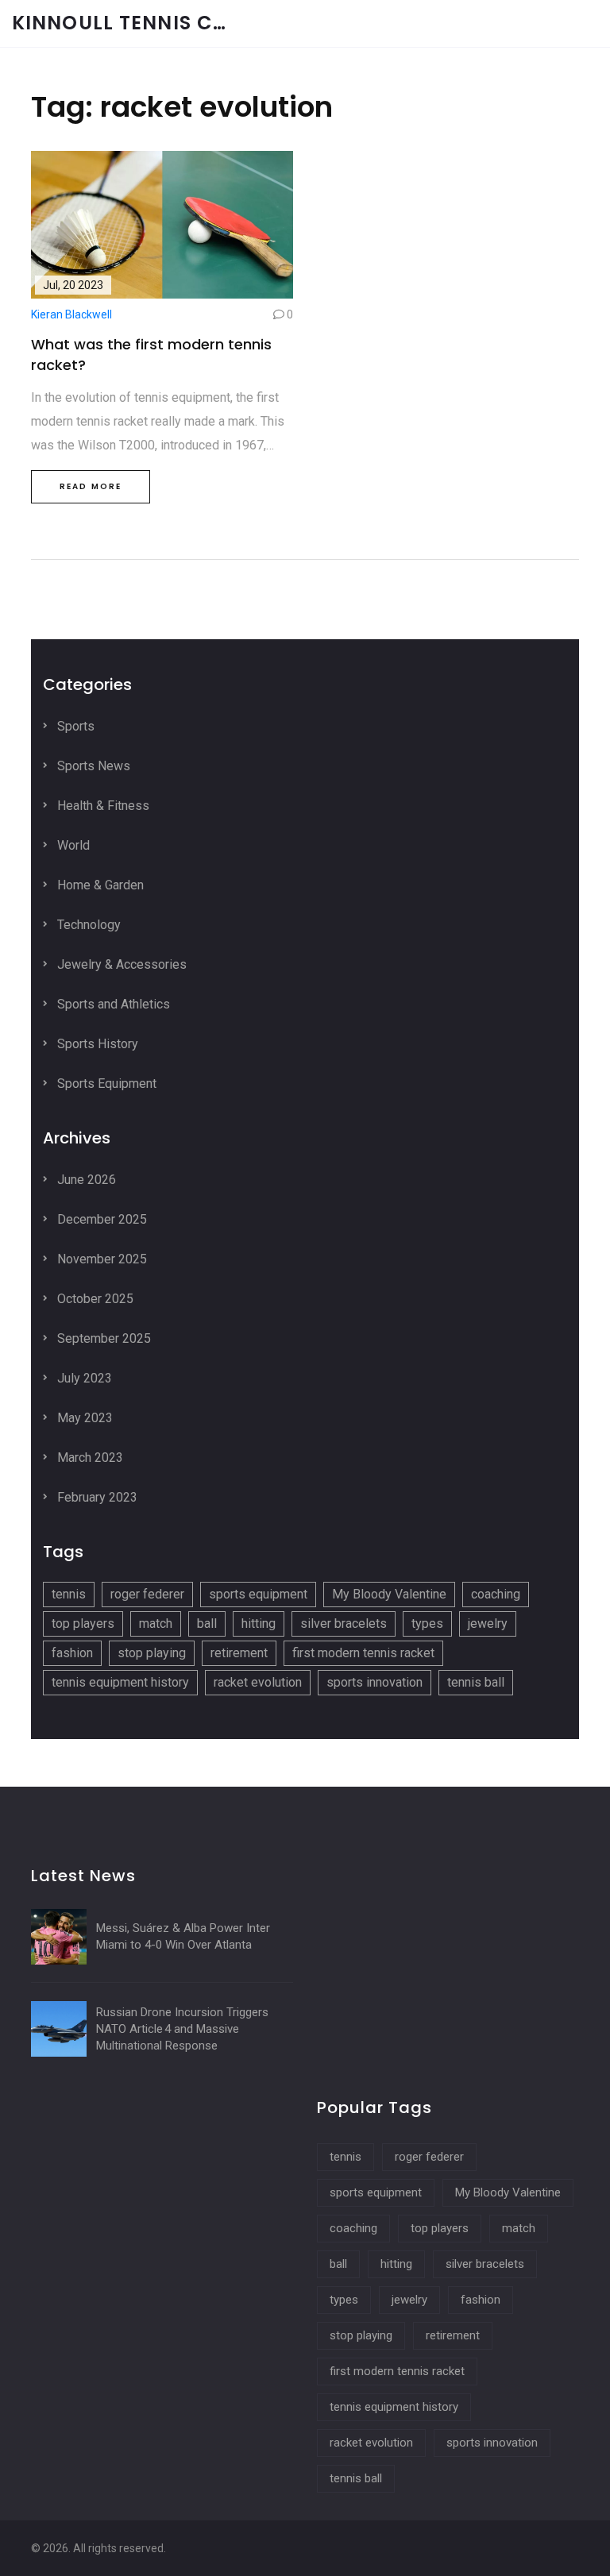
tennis (69, 1594)
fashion (72, 1653)
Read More (91, 486)
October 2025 (94, 1299)
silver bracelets (344, 1623)
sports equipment (258, 1594)
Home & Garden (99, 885)
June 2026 (85, 1180)
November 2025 (100, 1259)
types (427, 1623)
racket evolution (258, 1682)
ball (207, 1623)
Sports (74, 726)
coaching (496, 1594)
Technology (87, 925)
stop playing (152, 1653)
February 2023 (96, 1497)
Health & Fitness (102, 806)
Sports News (92, 766)
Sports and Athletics (112, 1004)
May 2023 (83, 1418)
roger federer (147, 1594)
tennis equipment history (120, 1682)
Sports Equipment (105, 1084)
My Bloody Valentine (389, 1594)
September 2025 (102, 1338)
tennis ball (476, 1682)
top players (83, 1623)
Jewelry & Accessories (120, 964)
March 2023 (89, 1458)
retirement (239, 1653)
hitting (259, 1623)
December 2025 (100, 1219)
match (156, 1623)
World (72, 845)
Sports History (96, 1044)
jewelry (488, 1623)
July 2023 (83, 1378)
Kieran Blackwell (71, 314)
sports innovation (374, 1682)
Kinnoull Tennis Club (131, 23)
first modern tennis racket (363, 1653)
